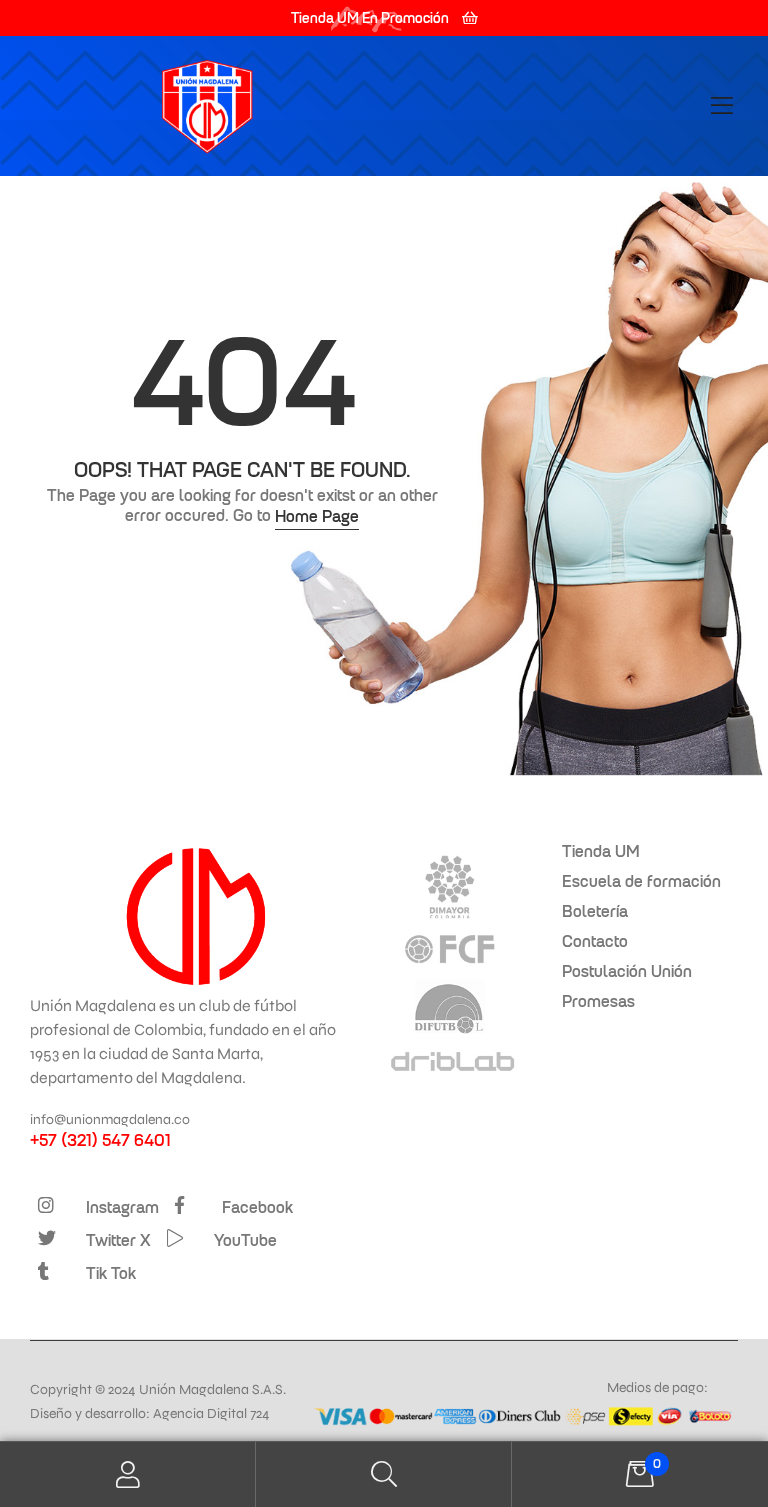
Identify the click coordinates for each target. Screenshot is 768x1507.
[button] (384, 18)
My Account (128, 1474)
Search (384, 1474)
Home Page (317, 516)
